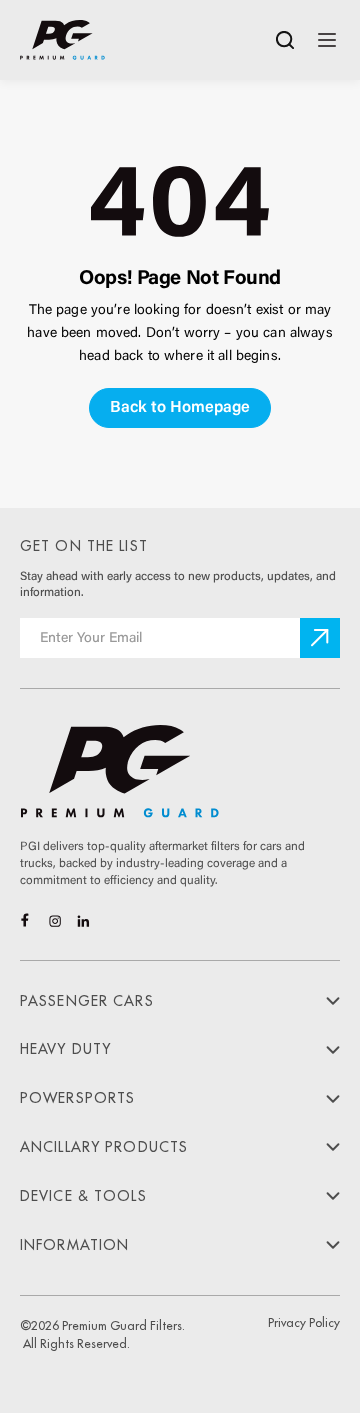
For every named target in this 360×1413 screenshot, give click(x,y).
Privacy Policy (304, 1323)
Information (74, 1245)
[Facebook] (27, 921)
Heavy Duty (65, 1049)
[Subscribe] (320, 638)
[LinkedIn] (83, 921)
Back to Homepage (180, 408)
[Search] (285, 40)
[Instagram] (55, 921)
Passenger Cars (87, 1001)
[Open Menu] (327, 40)
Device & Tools (83, 1196)
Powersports (77, 1098)
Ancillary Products (104, 1147)
